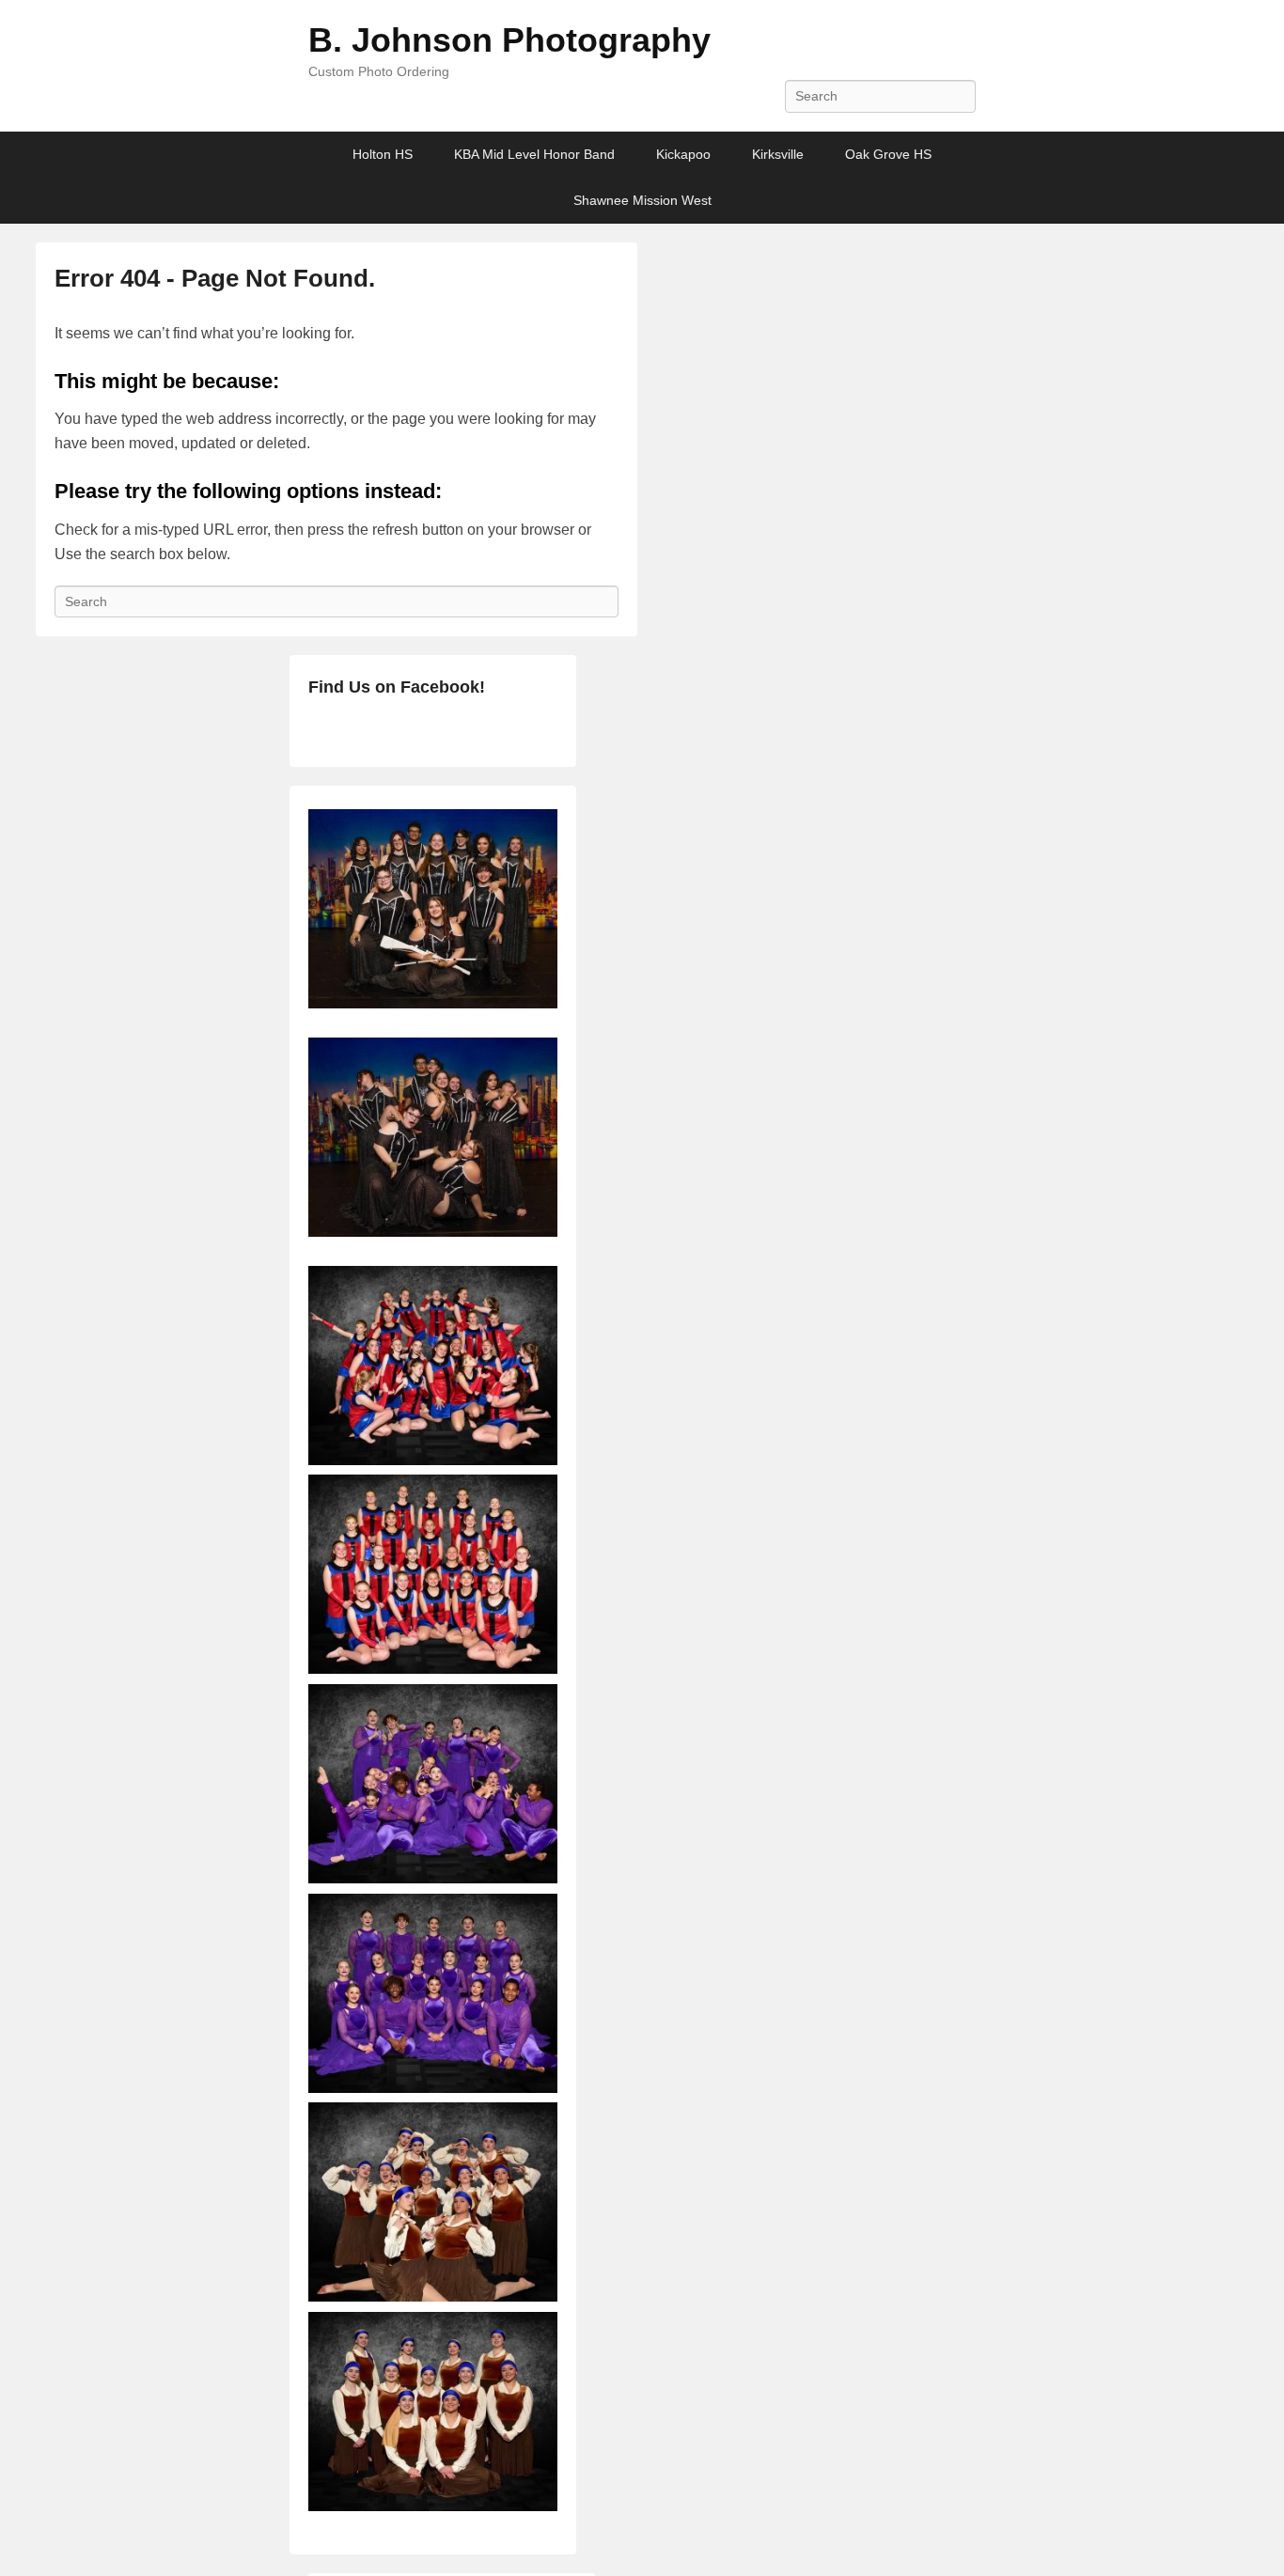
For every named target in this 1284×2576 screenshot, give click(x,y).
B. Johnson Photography (509, 40)
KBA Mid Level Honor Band (534, 154)
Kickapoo (683, 154)
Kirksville (778, 154)
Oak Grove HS (888, 154)
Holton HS (383, 154)
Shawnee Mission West (642, 200)
